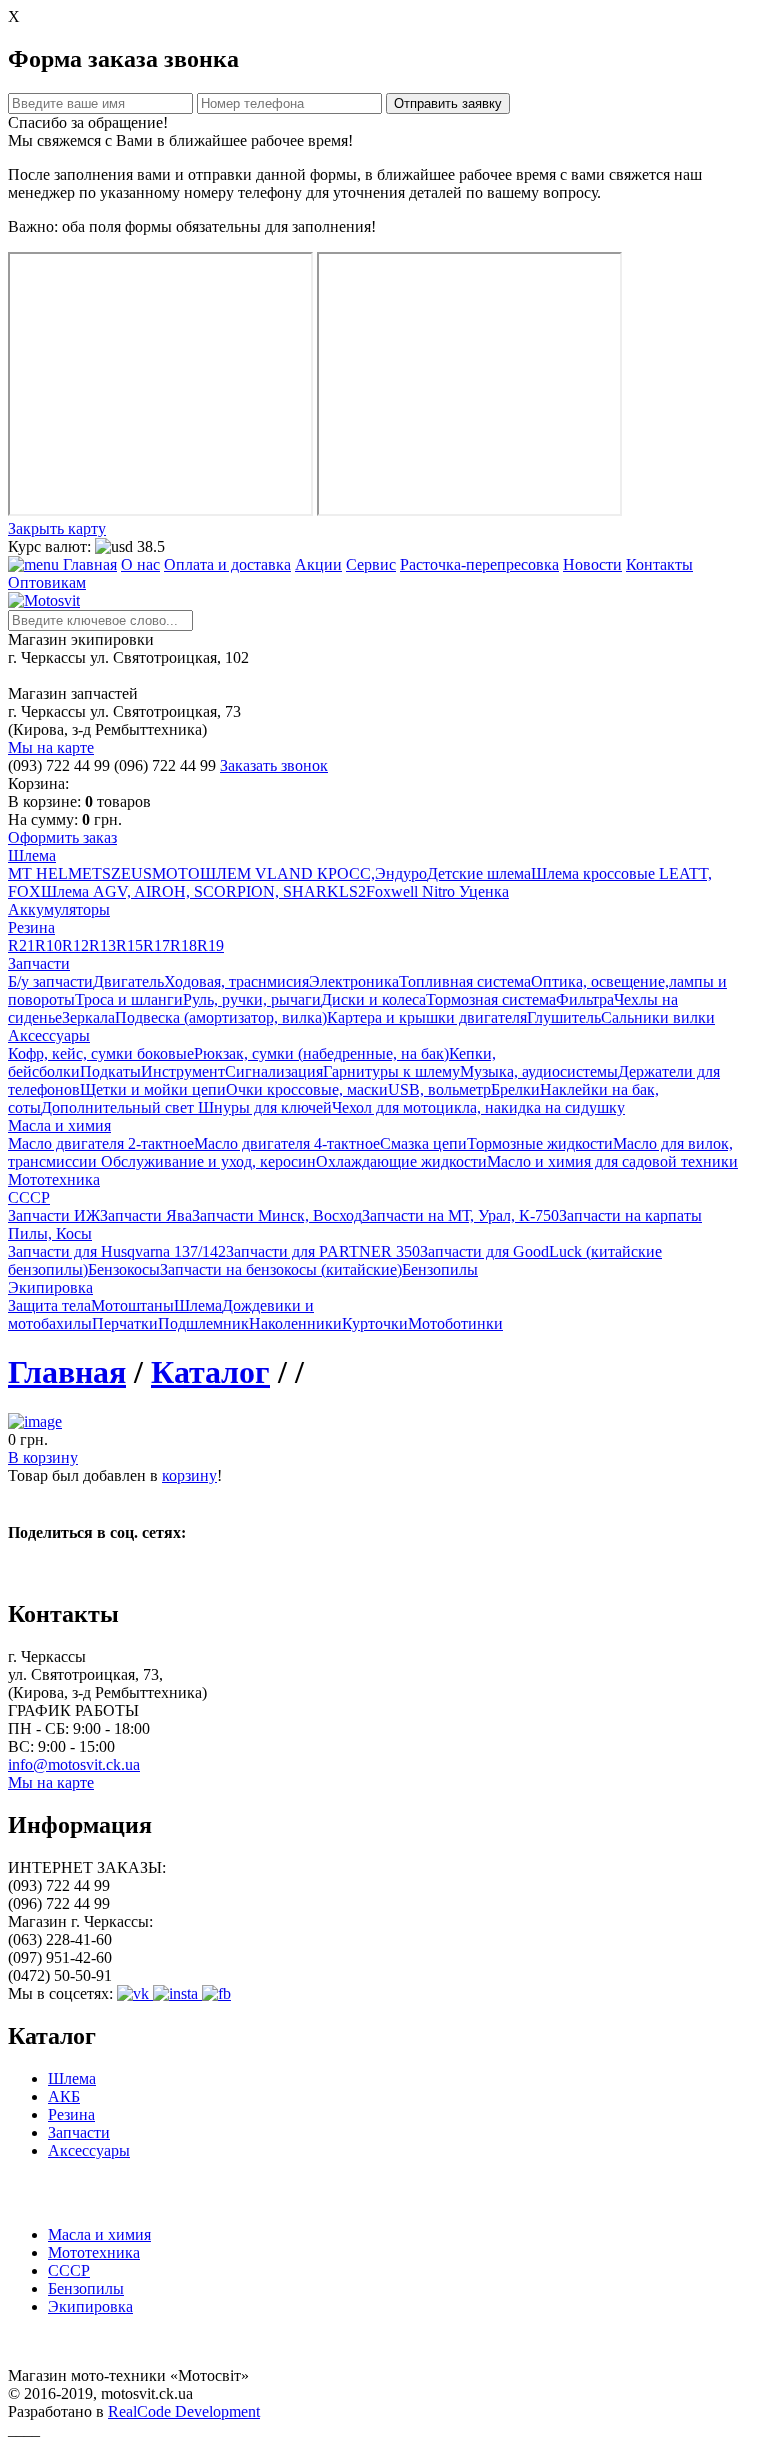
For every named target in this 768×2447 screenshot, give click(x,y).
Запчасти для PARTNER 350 (323, 1251)
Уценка (484, 891)
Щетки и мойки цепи (153, 1089)
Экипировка (90, 2306)
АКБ (64, 2096)
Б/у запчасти (50, 981)
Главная (90, 564)
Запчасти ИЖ (54, 1215)
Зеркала (88, 1017)
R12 (75, 945)
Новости (592, 564)
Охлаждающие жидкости (401, 1161)
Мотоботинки (455, 1323)
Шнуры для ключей (265, 1107)
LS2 (352, 891)
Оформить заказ (62, 837)
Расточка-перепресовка (479, 564)
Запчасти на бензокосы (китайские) (281, 1269)
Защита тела (49, 1305)
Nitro (438, 891)
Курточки (375, 1323)
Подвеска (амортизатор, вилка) (221, 1017)
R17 (156, 945)
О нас (140, 564)
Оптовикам (47, 582)
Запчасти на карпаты (630, 1215)
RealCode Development (184, 2411)
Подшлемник (203, 1323)
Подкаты (110, 1071)
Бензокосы (124, 1269)
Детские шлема (479, 873)
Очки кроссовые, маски (307, 1089)
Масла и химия (99, 2234)
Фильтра (585, 999)
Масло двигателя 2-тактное (101, 1143)
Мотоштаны (132, 1305)
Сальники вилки (658, 1017)
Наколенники (295, 1323)
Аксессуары (89, 2150)
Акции (318, 564)
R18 (183, 945)
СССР (69, 2270)
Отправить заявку (448, 103)
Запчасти (79, 2132)
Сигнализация (274, 1071)
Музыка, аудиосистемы (539, 1071)
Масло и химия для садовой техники (612, 1161)
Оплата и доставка (227, 564)
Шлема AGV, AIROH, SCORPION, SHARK (190, 891)
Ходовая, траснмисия (236, 981)
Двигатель (128, 981)
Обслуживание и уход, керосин (208, 1161)
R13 (102, 945)
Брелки (515, 1089)
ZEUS (131, 873)
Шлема (198, 1305)
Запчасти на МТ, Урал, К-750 (460, 1215)
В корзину (43, 1457)
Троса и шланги (129, 999)
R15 (129, 945)
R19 (210, 945)
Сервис (371, 564)
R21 (21, 945)
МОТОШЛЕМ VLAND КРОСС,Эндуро (289, 873)
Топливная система (465, 981)
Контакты (659, 564)
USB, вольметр (439, 1089)
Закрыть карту (57, 528)
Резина (71, 2114)
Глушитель (564, 1017)
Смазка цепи (423, 1143)
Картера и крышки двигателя (427, 1017)
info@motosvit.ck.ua (74, 1764)
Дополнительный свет (119, 1107)
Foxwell (392, 891)
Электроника (354, 981)
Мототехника (94, 2252)
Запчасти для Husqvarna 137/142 (117, 1251)
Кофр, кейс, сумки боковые (101, 1053)
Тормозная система (491, 999)
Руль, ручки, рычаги (252, 999)
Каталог (210, 1372)
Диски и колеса (373, 999)
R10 (48, 945)
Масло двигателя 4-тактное (287, 1143)
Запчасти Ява (146, 1215)
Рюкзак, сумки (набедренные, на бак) (321, 1053)
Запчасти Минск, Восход (277, 1215)
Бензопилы (440, 1269)
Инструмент (183, 1071)
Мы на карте (51, 747)
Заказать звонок (274, 765)
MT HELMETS (59, 873)
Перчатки (125, 1323)
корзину (189, 1475)
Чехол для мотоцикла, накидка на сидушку (478, 1107)
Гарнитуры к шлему (391, 1071)
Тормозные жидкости (540, 1143)
